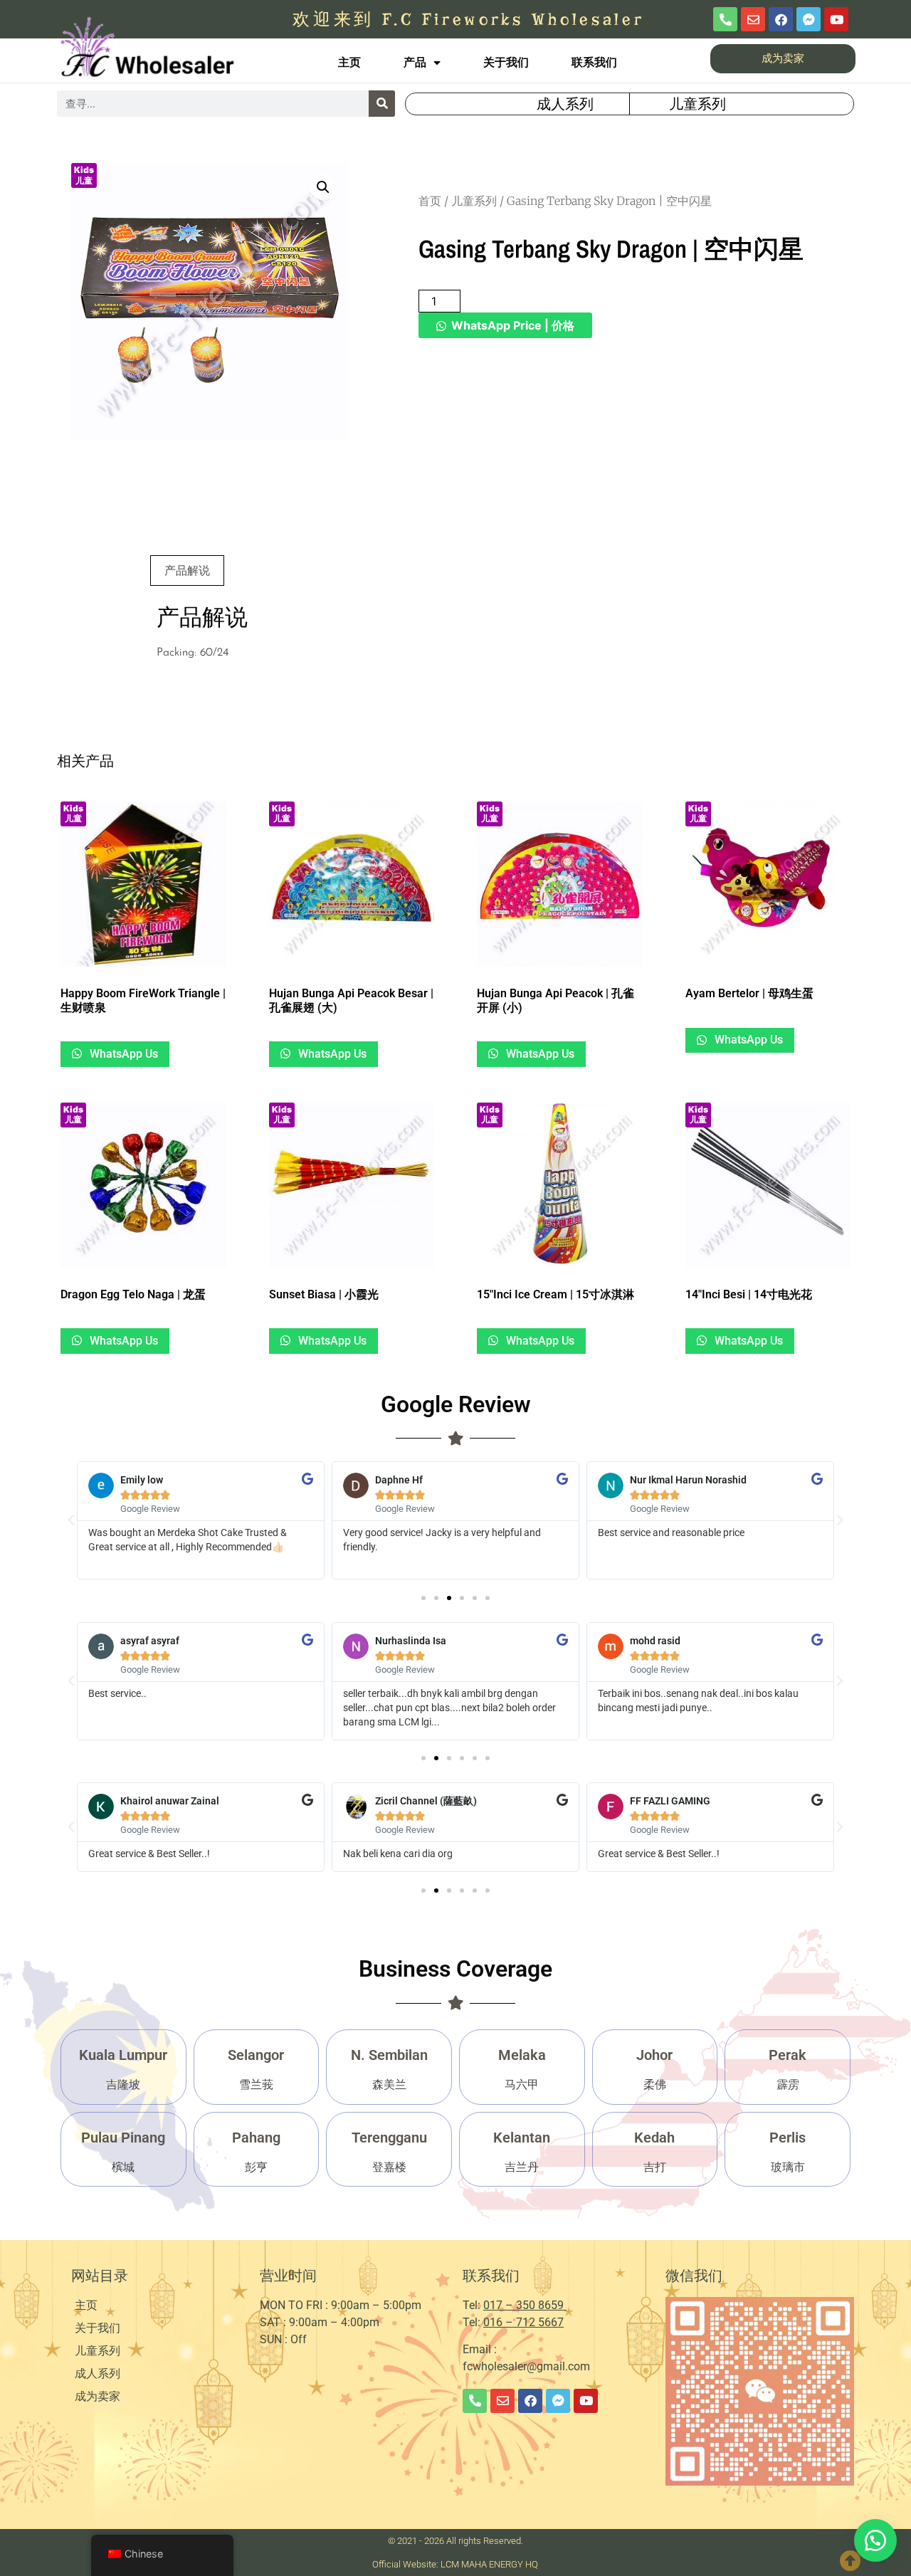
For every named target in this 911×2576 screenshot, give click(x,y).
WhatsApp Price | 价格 (513, 325)
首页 (430, 201)
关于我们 (506, 62)
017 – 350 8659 (525, 2305)
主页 (349, 62)
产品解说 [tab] (187, 570)
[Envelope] (753, 19)
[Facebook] (781, 19)
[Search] (382, 104)
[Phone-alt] (725, 19)
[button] (323, 187)
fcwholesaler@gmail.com (526, 2366)
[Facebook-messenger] (809, 19)
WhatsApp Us (122, 1054)
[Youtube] (836, 19)
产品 (415, 62)
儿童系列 (474, 201)
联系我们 (594, 62)
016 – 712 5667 (523, 2322)
